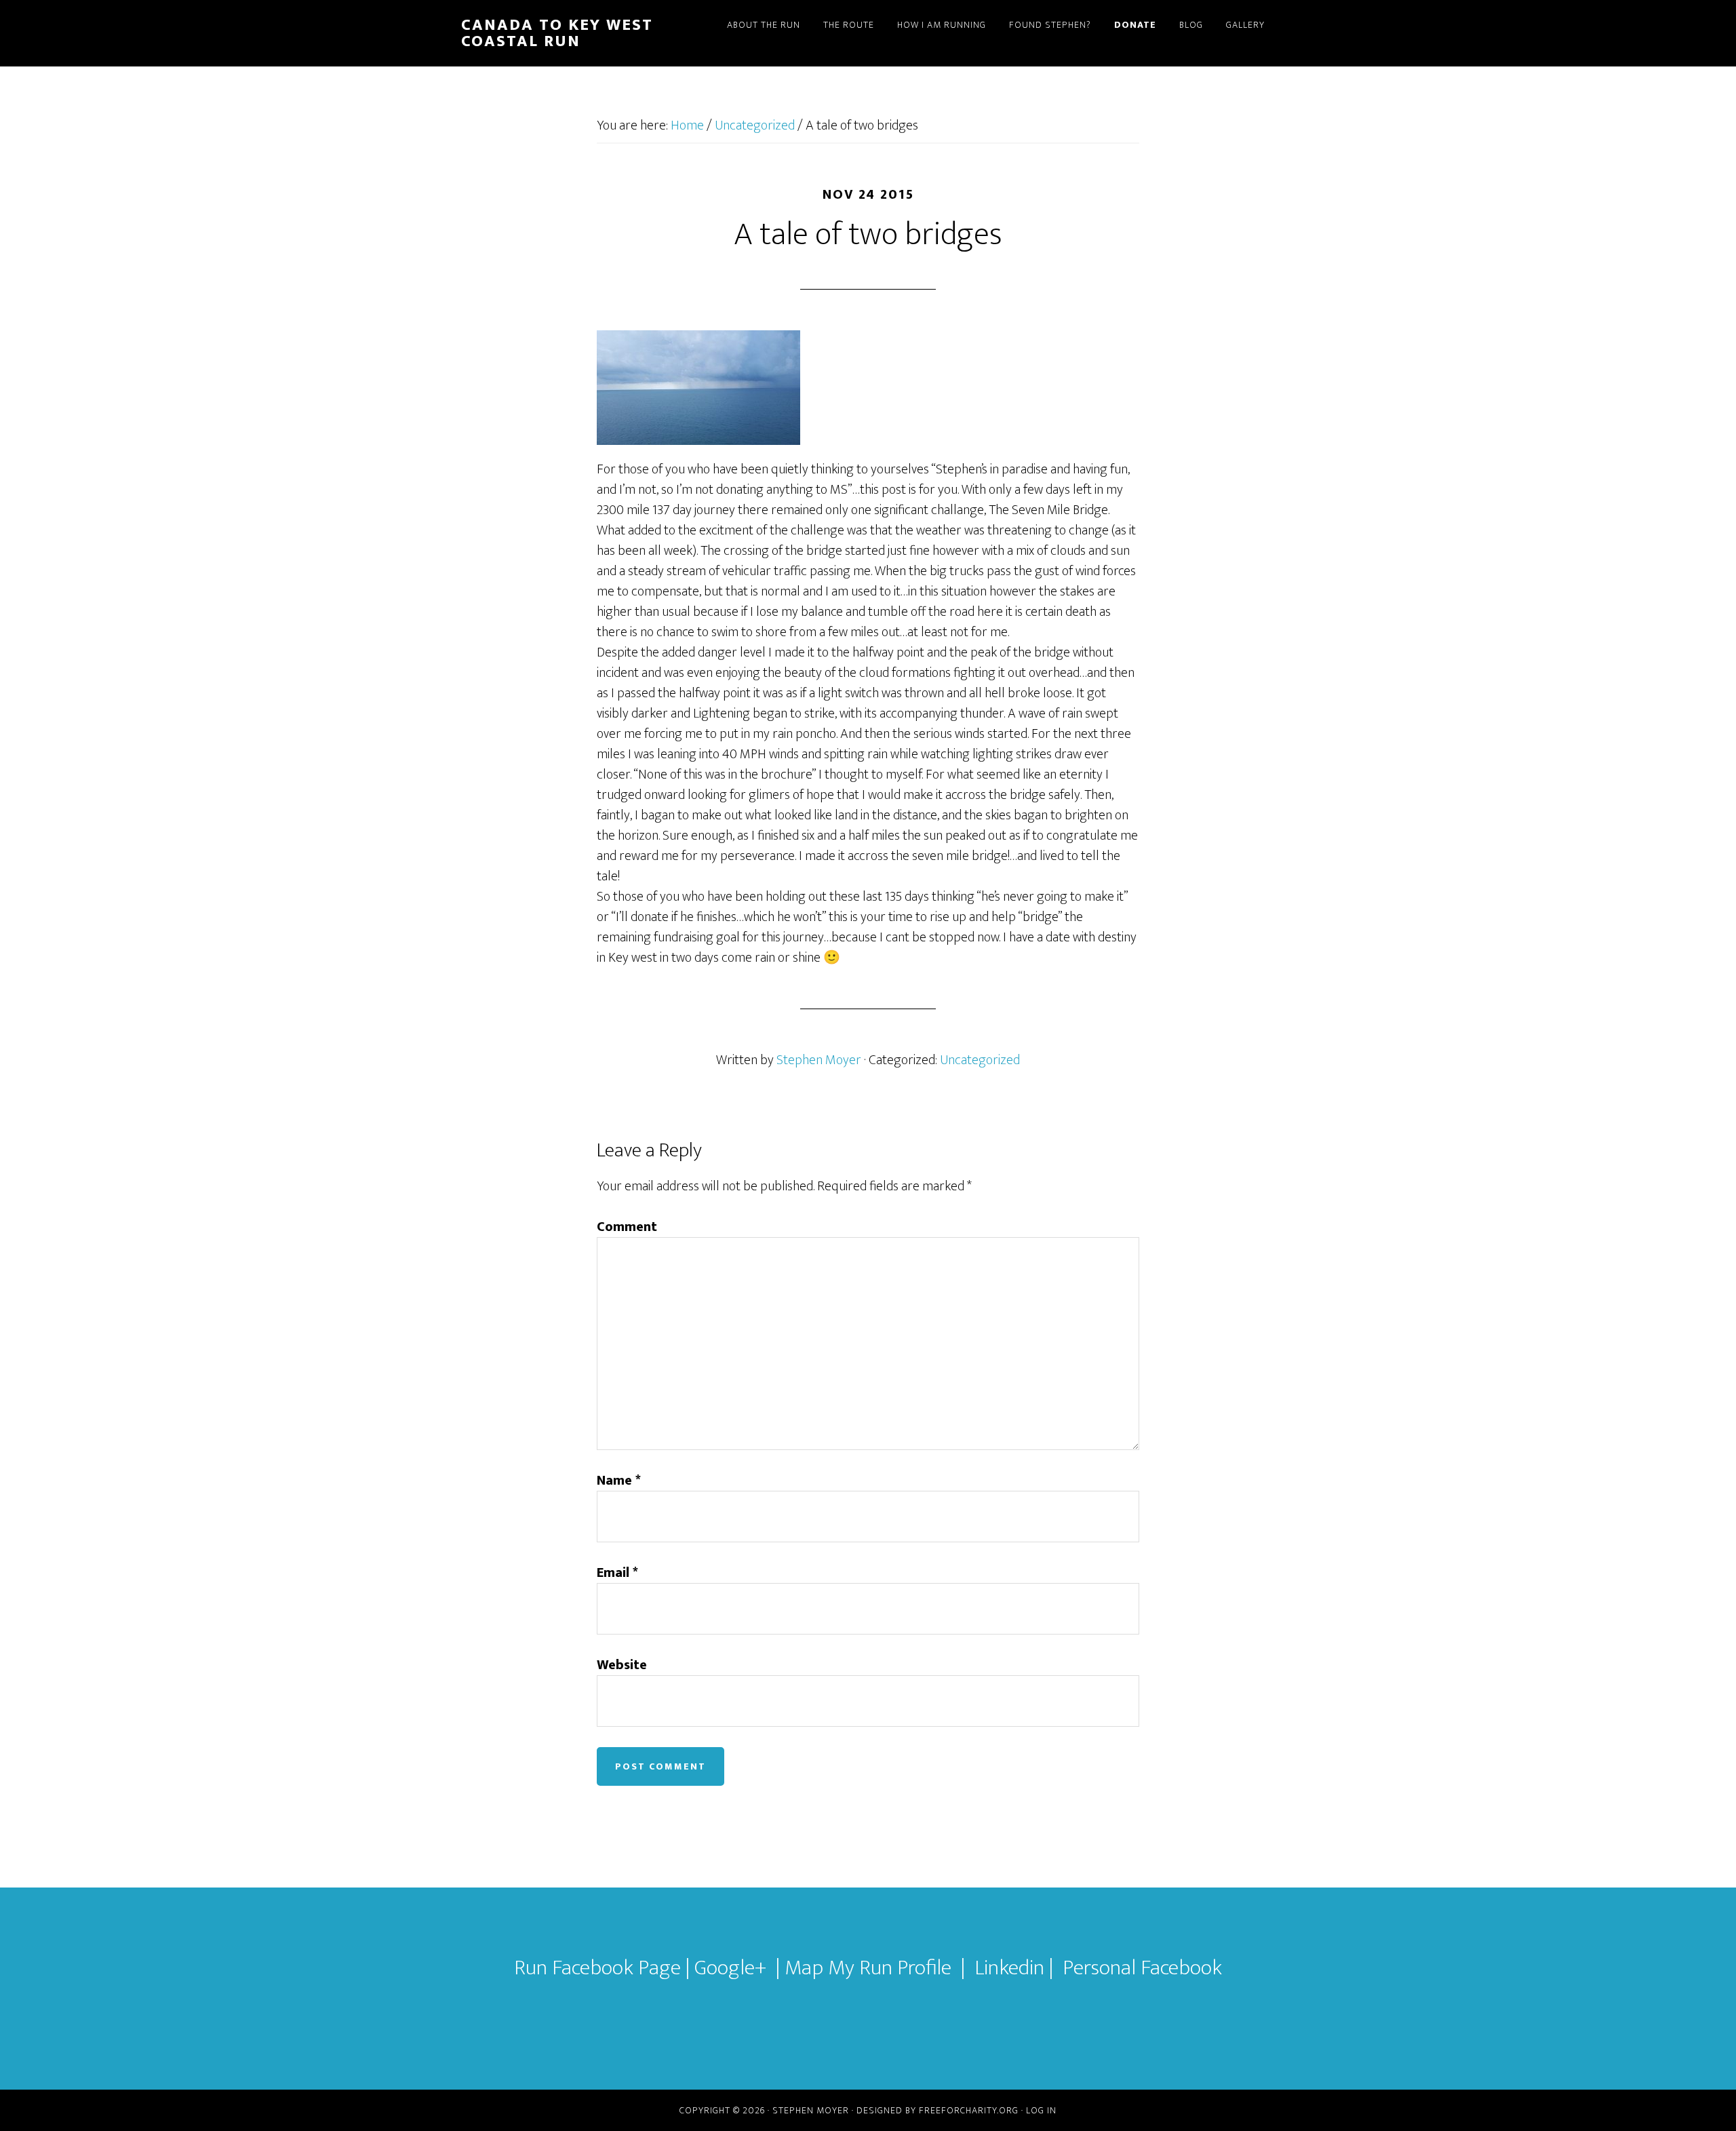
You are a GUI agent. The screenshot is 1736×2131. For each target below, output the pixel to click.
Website (622, 1665)
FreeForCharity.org (969, 2110)
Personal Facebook (1142, 1968)
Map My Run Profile (868, 1968)
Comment (627, 1227)
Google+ (730, 1968)
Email (617, 1573)
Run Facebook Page (597, 1968)
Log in (1041, 2110)
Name (619, 1481)
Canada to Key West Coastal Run (557, 33)
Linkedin (1012, 1968)
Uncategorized (980, 1060)
